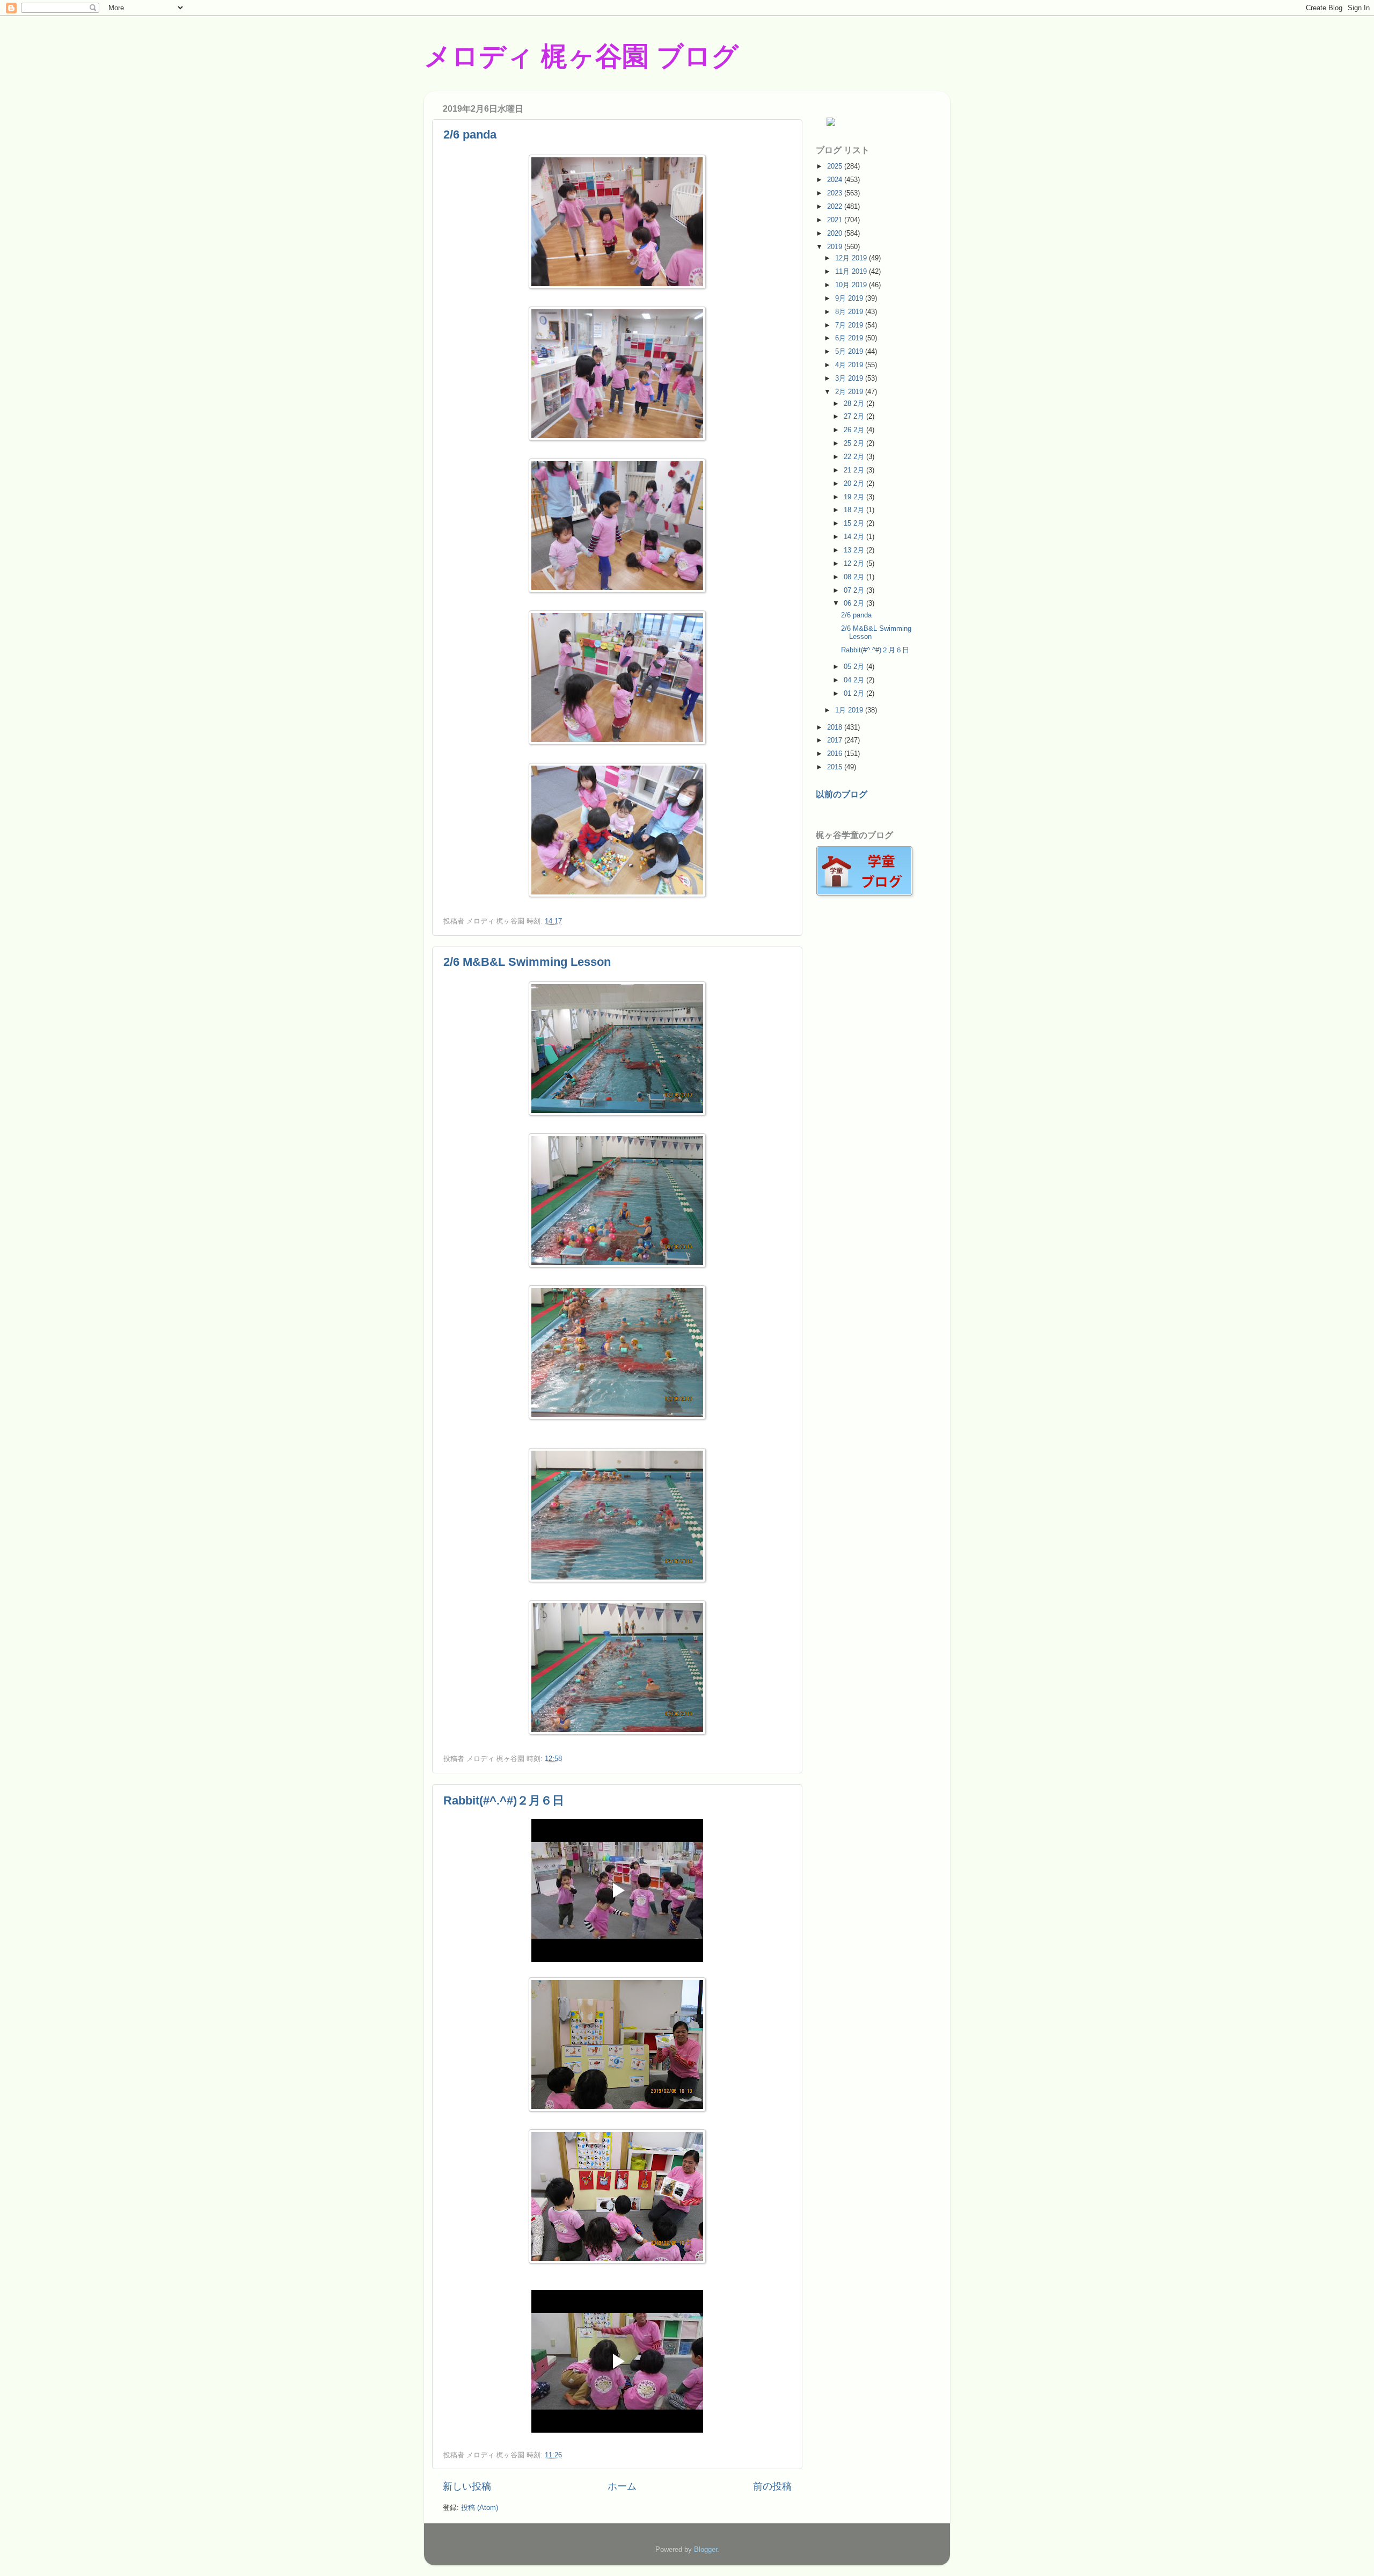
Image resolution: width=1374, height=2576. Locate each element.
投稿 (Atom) (480, 2508)
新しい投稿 (467, 2486)
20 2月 (855, 483)
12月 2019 (852, 258)
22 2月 (855, 457)
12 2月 (855, 563)
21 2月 (855, 470)
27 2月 (855, 416)
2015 (836, 767)
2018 (836, 727)
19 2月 (855, 497)
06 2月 (855, 603)
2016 (836, 754)
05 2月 (855, 667)
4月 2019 (850, 365)
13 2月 (855, 550)
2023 (836, 193)
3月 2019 (850, 378)
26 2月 (855, 430)
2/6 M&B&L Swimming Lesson (527, 962)
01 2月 (855, 693)
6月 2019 (850, 338)
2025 (836, 166)
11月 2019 (852, 271)
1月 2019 (850, 710)
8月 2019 (850, 312)
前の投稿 (772, 2486)
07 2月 (855, 590)
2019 (836, 247)
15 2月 (855, 523)
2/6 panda (470, 134)
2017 (836, 740)
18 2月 (855, 510)
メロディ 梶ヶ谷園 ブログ (581, 56)
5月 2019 (850, 351)
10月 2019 (852, 285)
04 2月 (855, 680)
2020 (836, 233)
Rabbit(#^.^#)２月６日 (504, 1800)
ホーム (622, 2486)
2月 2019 (850, 392)
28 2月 (855, 403)
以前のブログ (842, 794)
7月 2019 (850, 325)
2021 (836, 220)
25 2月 (855, 443)
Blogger (706, 2549)
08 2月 (855, 577)
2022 (836, 206)
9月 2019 (850, 298)
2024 (836, 180)
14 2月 (855, 537)
